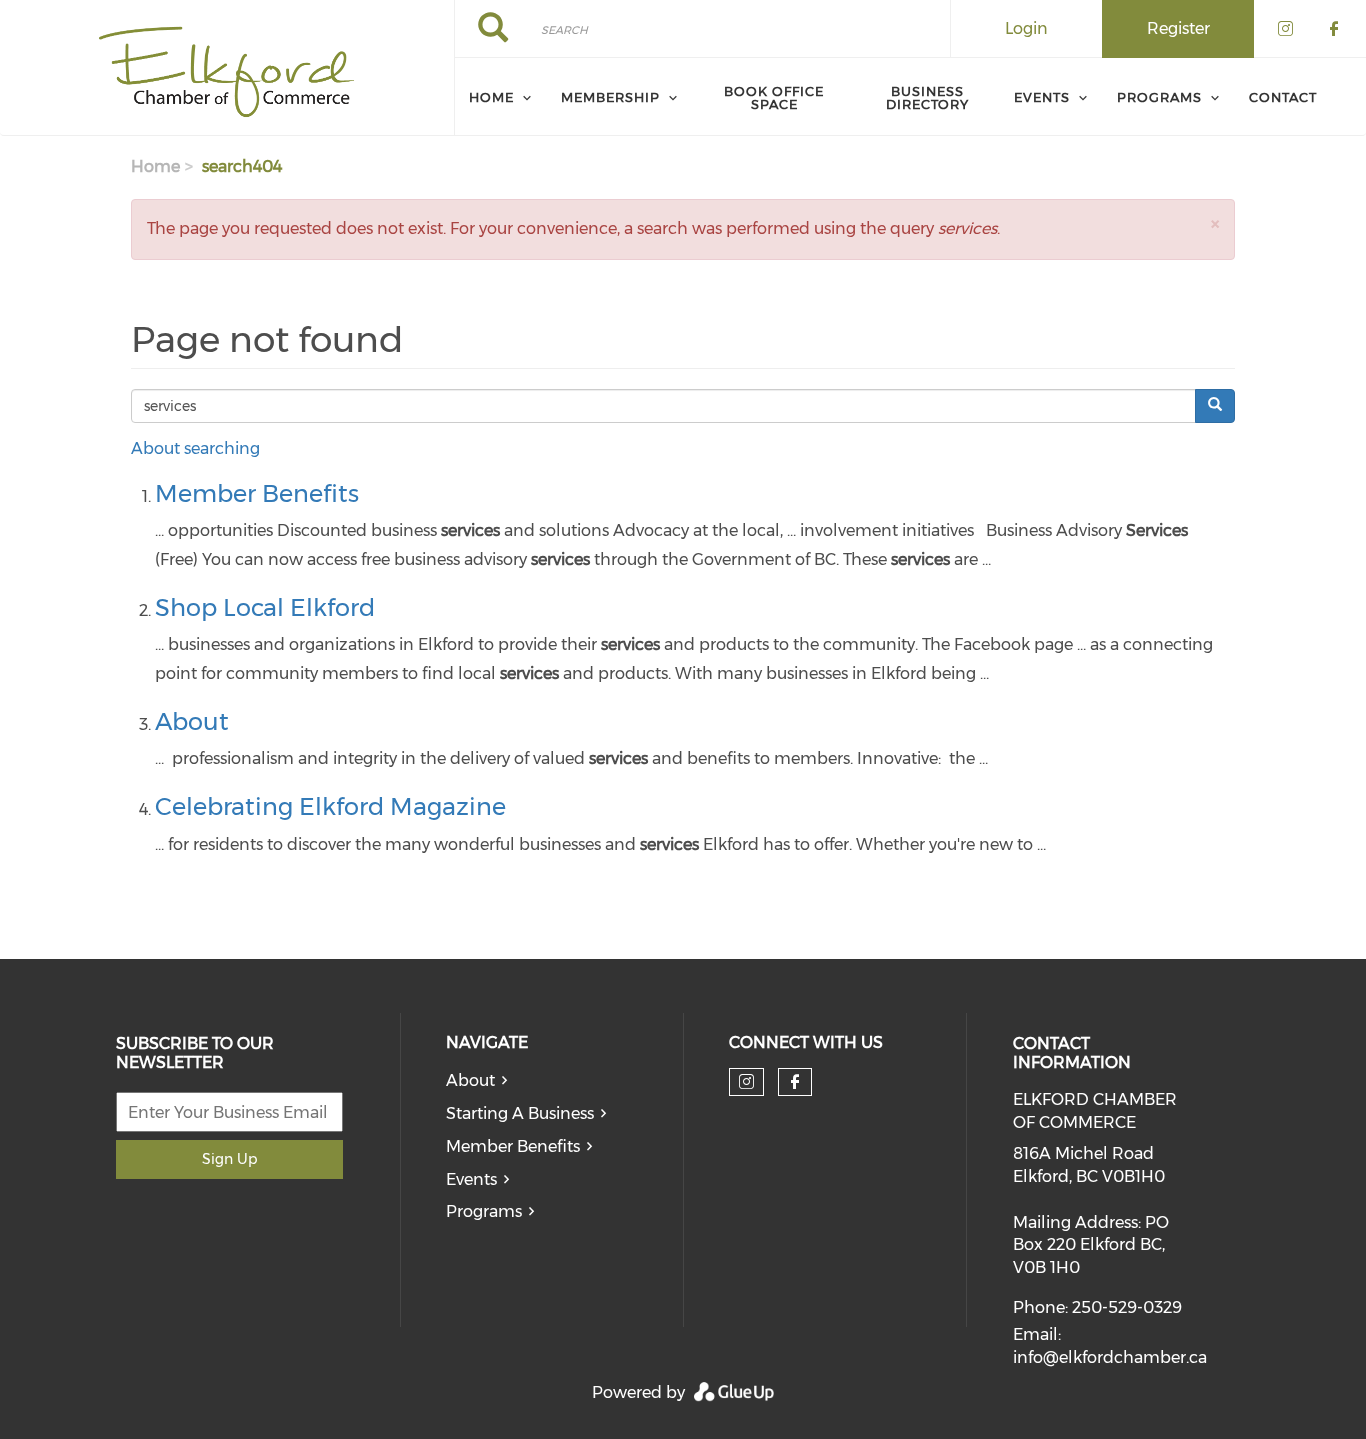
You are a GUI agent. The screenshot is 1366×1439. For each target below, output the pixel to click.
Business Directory (927, 97)
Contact (1283, 97)
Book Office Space (774, 97)
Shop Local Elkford (265, 607)
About (192, 721)
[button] (1215, 223)
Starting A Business (520, 1113)
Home (491, 97)
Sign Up (229, 1159)
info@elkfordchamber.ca (1110, 1357)
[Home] (227, 68)
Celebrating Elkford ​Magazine (330, 806)
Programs (1159, 97)
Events (1042, 97)
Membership (610, 97)
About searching (195, 448)
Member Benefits (257, 493)
